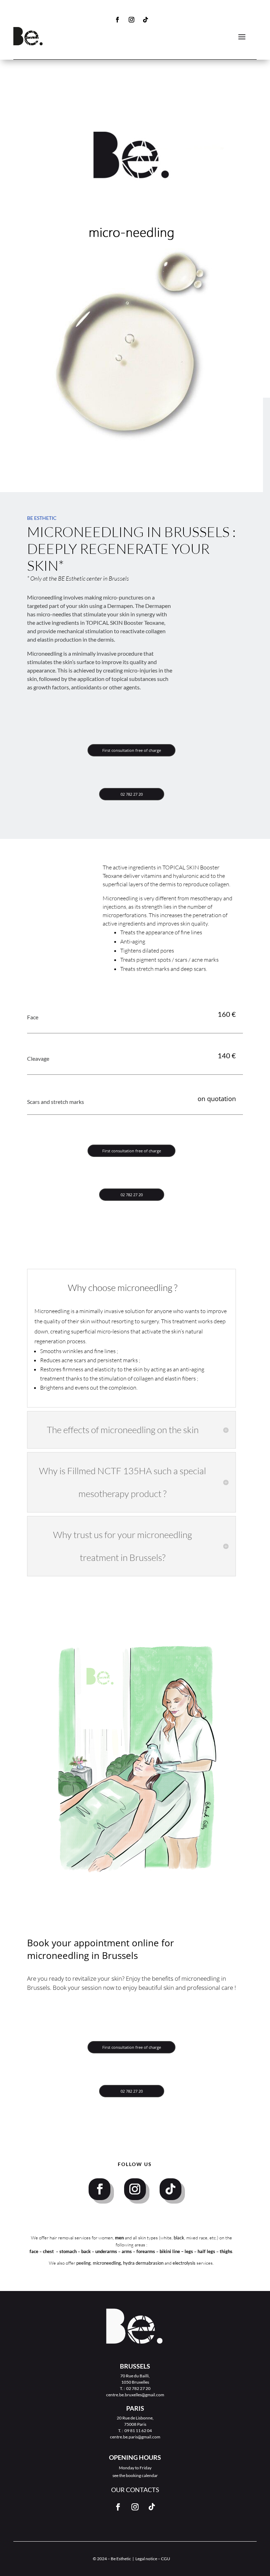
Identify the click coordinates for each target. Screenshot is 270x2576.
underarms (107, 2251)
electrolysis (184, 2263)
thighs (226, 2251)
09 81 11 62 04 (138, 2431)
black (179, 2238)
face (34, 2251)
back (86, 2251)
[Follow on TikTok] (146, 20)
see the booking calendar (135, 2475)
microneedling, (107, 2263)
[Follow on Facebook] (117, 20)
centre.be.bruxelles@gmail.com (135, 2395)
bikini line (170, 2251)
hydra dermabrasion (143, 2263)
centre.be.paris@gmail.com (135, 2437)
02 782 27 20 (132, 794)
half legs (207, 2251)
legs (189, 2251)
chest (49, 2251)
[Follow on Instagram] (131, 20)
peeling (83, 2263)
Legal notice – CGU (153, 2559)
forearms (146, 2251)
